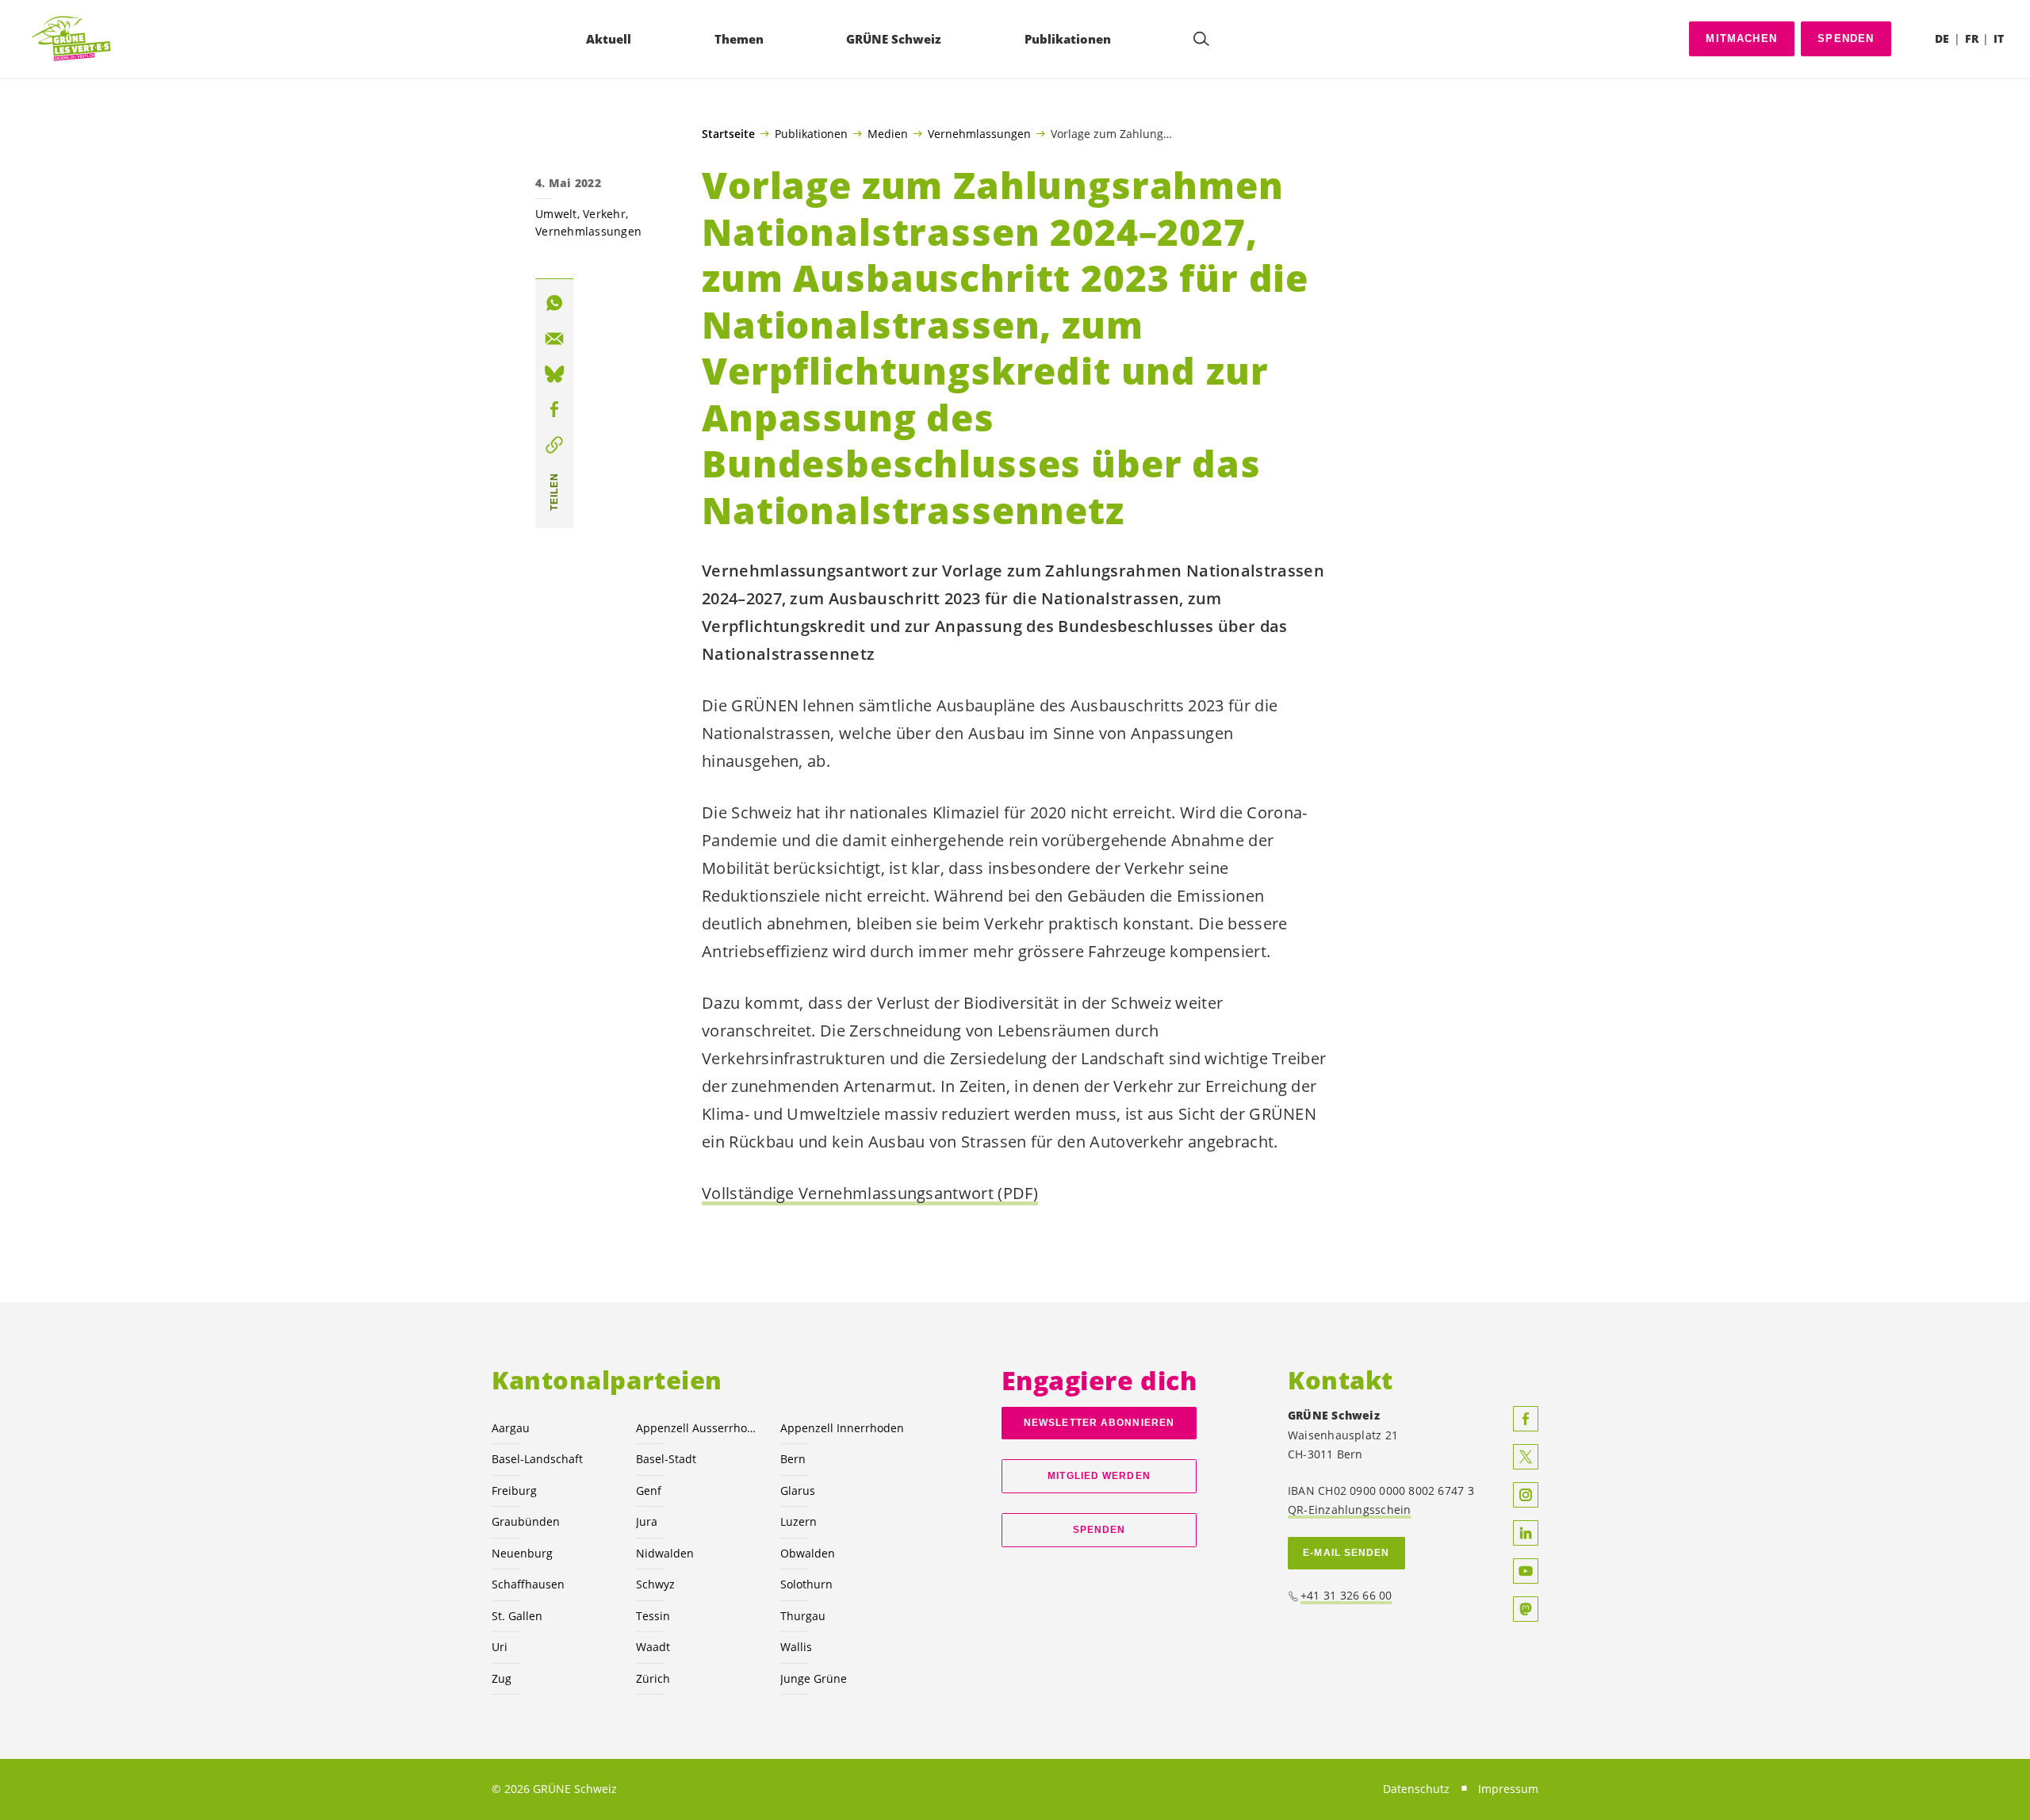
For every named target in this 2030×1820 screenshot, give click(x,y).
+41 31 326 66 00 (1346, 1595)
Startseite (728, 134)
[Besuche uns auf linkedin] (1526, 1533)
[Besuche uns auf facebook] (1526, 1419)
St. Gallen (517, 1616)
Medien (888, 133)
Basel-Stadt (666, 1459)
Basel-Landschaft (537, 1459)
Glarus (798, 1490)
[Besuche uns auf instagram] (1526, 1495)
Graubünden (526, 1521)
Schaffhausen (528, 1584)
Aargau (511, 1428)
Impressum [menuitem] (1508, 1789)
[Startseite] (72, 39)
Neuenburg (522, 1553)
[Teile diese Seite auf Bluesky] (554, 374)
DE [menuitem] (1942, 38)
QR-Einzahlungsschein (1349, 1510)
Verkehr (604, 214)
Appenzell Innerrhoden (842, 1428)
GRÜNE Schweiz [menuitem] (894, 39)
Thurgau (803, 1616)
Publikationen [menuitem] (1068, 39)
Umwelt (556, 214)
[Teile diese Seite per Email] (554, 339)
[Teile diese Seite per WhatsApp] (554, 303)
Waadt (653, 1647)
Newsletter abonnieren (1099, 1423)
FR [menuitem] (1972, 38)
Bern (793, 1459)
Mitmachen (1741, 38)
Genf (649, 1490)
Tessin (653, 1616)
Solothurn (806, 1584)
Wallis (796, 1647)
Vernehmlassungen (979, 133)
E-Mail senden (1346, 1553)
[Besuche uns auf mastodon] (1526, 1609)
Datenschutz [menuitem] (1416, 1789)
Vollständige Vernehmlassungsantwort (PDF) (870, 1193)
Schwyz (655, 1584)
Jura (647, 1521)
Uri (500, 1647)
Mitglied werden (1099, 1476)
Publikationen (811, 133)
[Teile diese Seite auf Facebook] (554, 409)
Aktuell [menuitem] (609, 39)
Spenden (1846, 38)
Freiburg (514, 1490)
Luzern (799, 1521)
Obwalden (808, 1553)
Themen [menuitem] (739, 39)
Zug (502, 1678)
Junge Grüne (814, 1678)
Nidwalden (665, 1553)
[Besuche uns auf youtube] (1526, 1571)
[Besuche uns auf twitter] (1526, 1457)
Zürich (653, 1678)
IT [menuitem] (1999, 38)
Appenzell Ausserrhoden (699, 1428)
